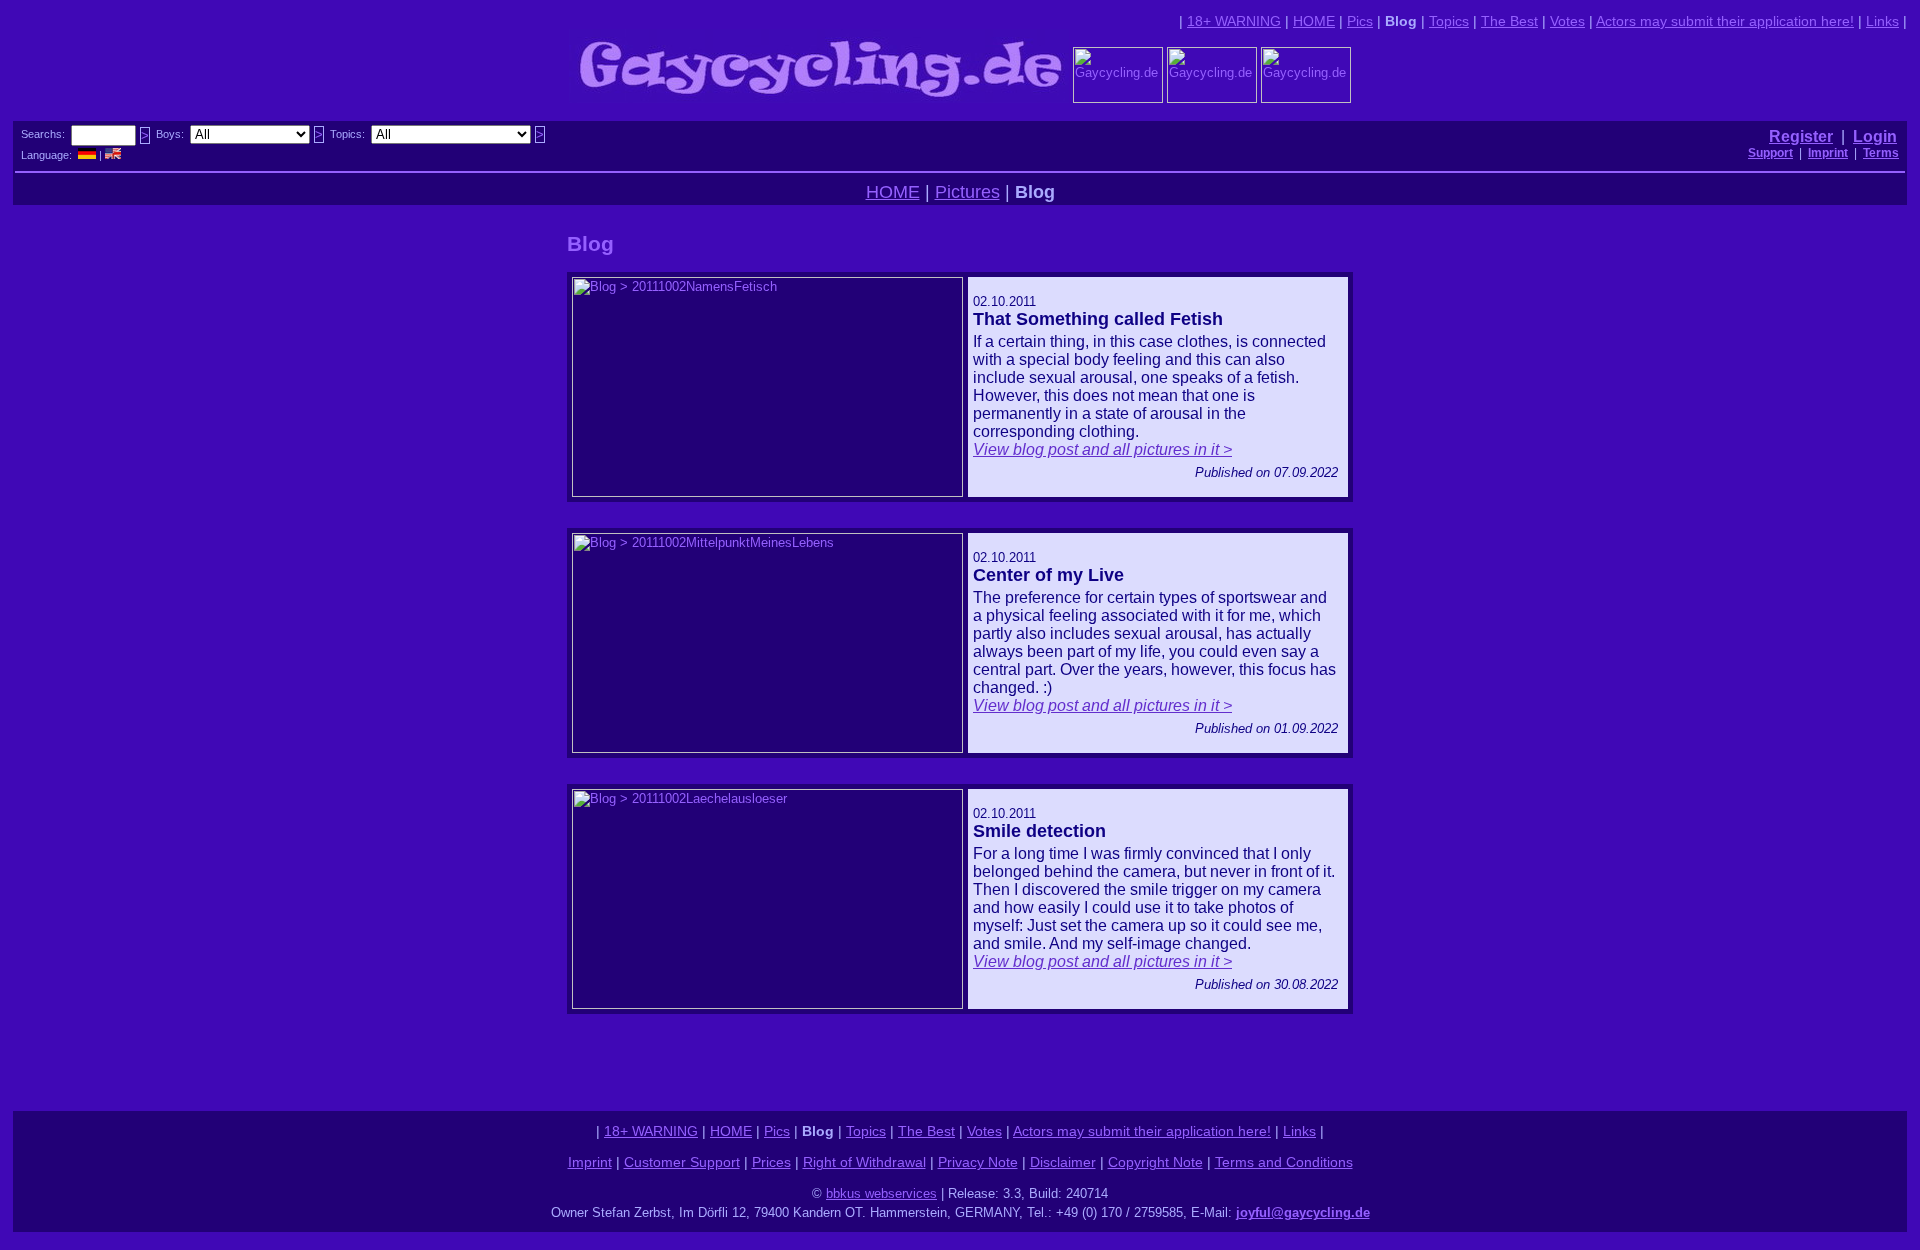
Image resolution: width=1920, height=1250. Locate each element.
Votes (1567, 21)
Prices (771, 1162)
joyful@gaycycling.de (1303, 1212)
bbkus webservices (881, 1193)
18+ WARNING (1234, 21)
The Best (1509, 21)
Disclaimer (1063, 1162)
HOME (1314, 21)
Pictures (967, 192)
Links (1882, 21)
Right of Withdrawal (864, 1162)
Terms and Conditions (1284, 1162)
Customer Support (682, 1162)
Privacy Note (978, 1162)
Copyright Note (1155, 1162)
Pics (1360, 21)
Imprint (590, 1162)
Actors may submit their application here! (1725, 21)
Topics (1449, 21)
